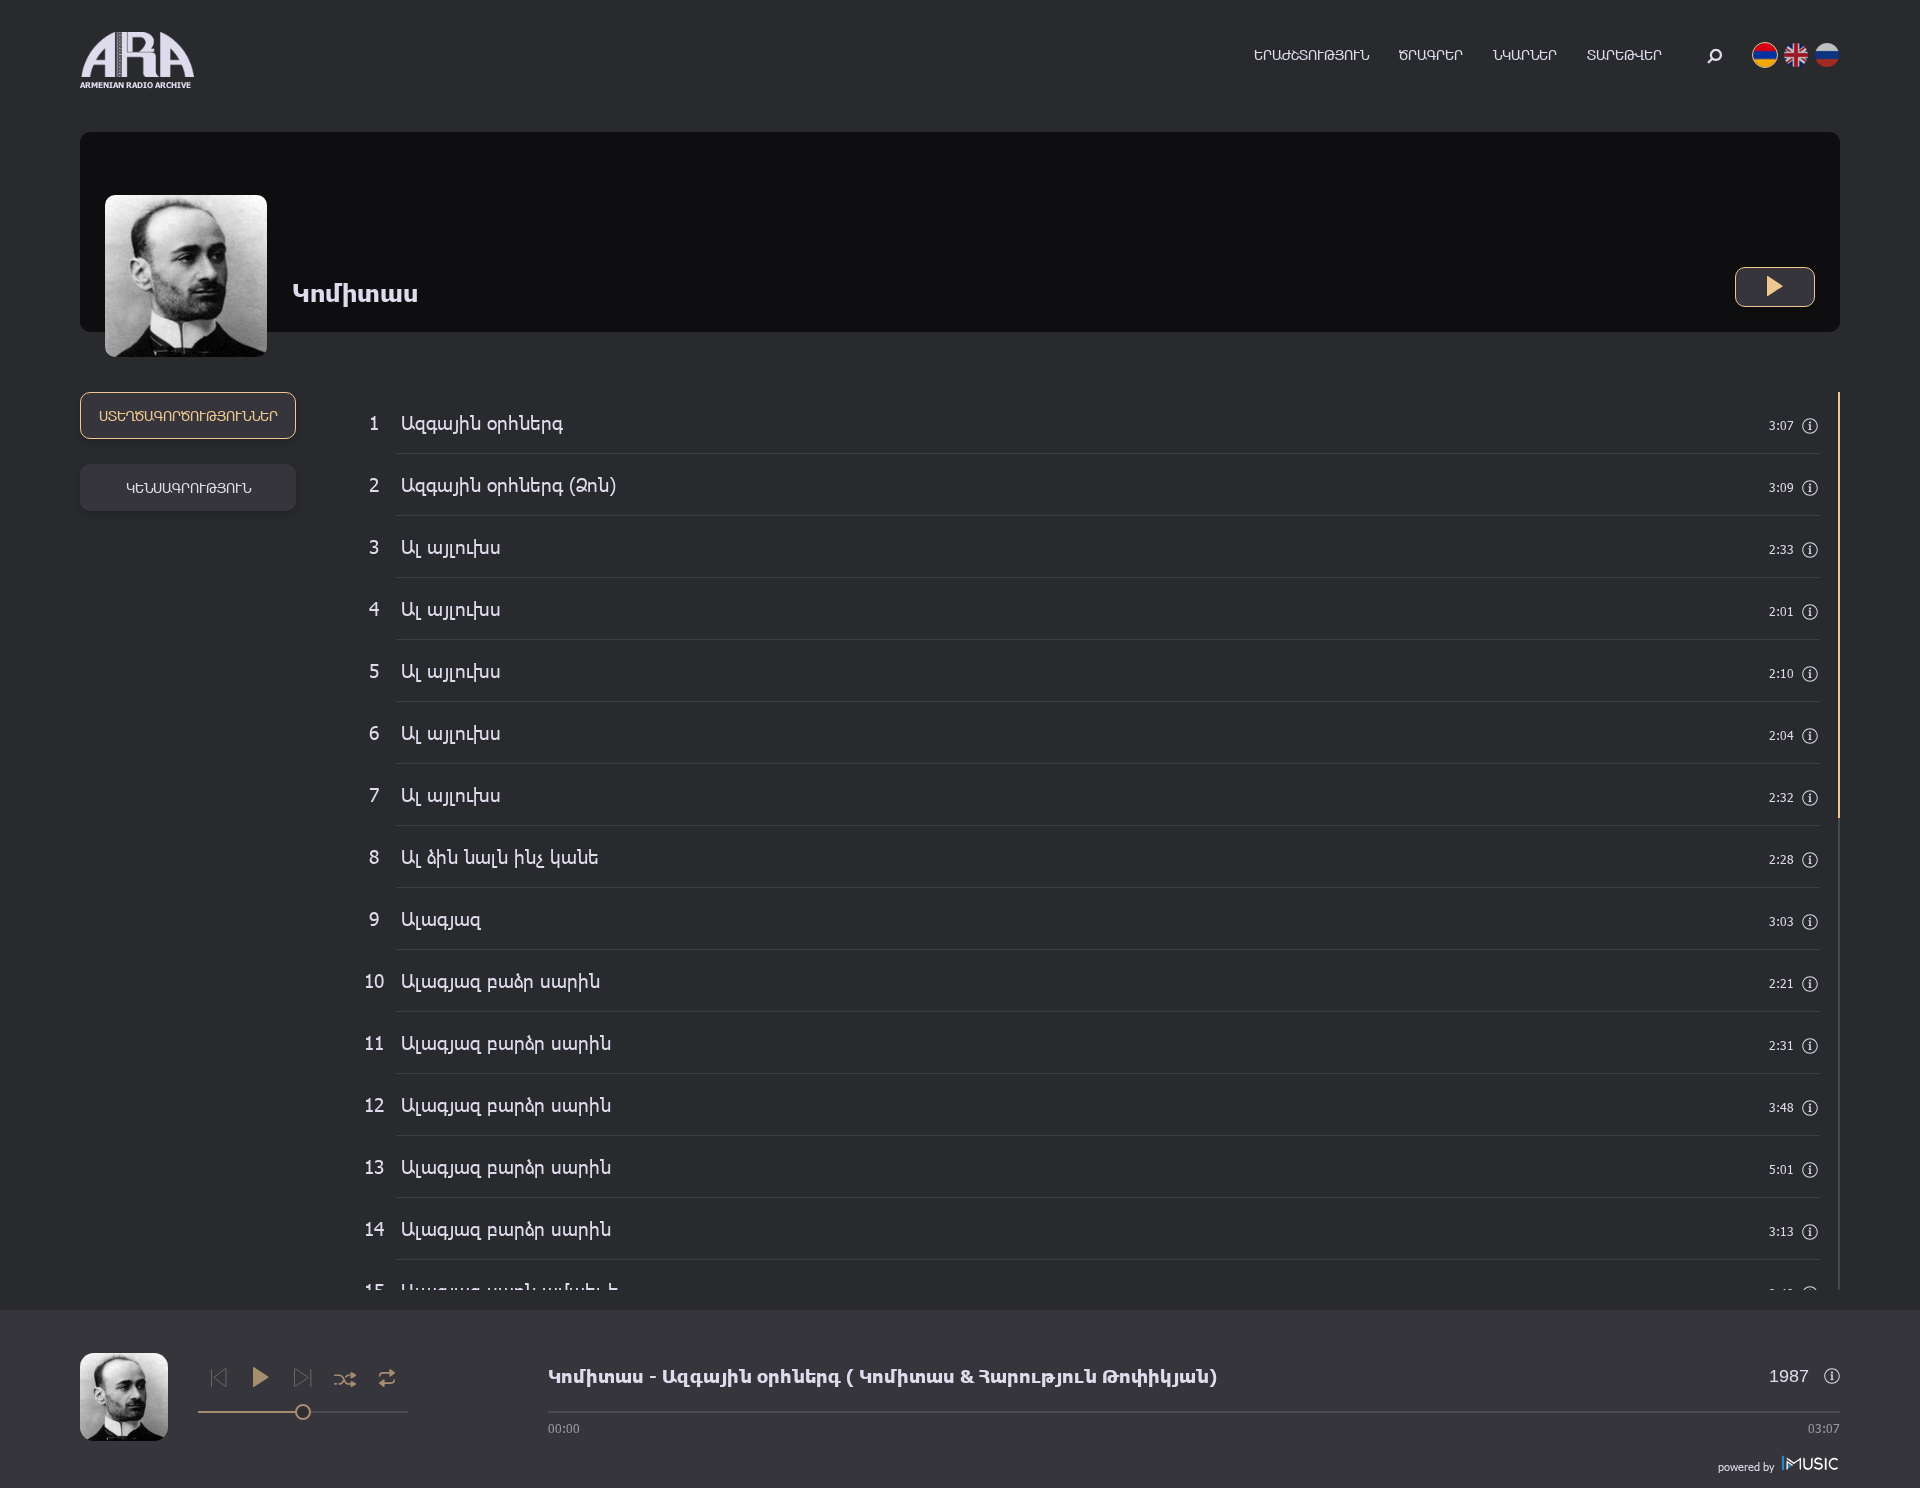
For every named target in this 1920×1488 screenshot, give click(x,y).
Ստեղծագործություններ (188, 415)
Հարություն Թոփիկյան (1094, 1376)
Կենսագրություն (188, 487)
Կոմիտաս (596, 1376)
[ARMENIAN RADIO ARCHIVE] (137, 54)
